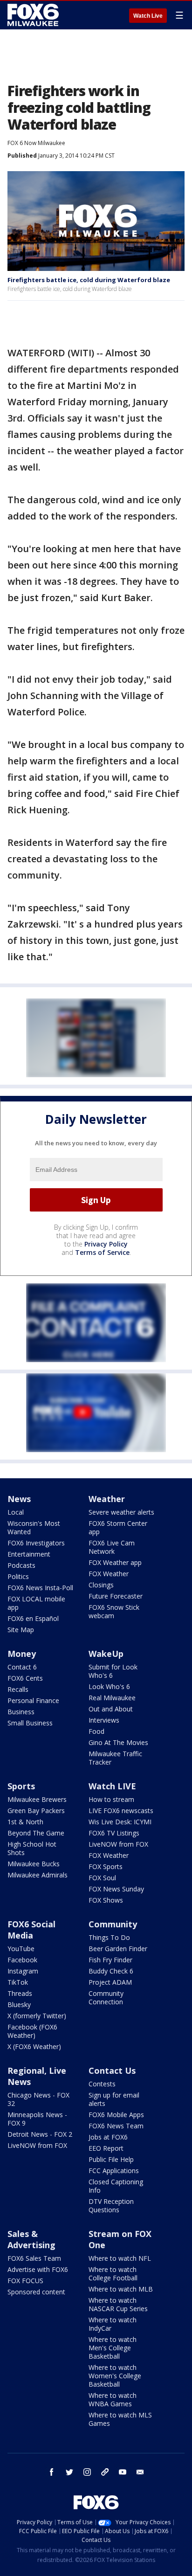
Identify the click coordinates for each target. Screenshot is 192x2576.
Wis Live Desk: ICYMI (120, 1822)
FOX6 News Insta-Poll (40, 1588)
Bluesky (19, 2005)
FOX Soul (102, 1878)
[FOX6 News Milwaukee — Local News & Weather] (34, 15)
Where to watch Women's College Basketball (115, 2376)
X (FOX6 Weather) (34, 2046)
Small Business (30, 1723)
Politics (18, 1576)
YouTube (21, 1949)
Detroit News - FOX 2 (40, 2134)
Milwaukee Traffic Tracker (115, 1758)
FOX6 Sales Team (34, 2258)
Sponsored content (36, 2292)
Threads (20, 1993)
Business (21, 1712)
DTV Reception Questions (111, 2206)
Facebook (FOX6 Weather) (32, 2031)
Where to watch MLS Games (120, 2419)
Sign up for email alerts (114, 2099)
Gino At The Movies (118, 1742)
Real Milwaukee (112, 1698)
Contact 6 (22, 1667)
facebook (52, 2472)
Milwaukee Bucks (34, 1864)
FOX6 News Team (116, 2126)
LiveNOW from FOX (118, 1844)
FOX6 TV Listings (114, 1833)
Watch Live (148, 16)
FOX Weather (109, 1574)
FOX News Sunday (116, 1889)
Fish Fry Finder (110, 1960)
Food (96, 1731)
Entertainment (29, 1554)
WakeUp (106, 1654)
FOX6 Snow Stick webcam (114, 1611)
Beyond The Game (36, 1833)
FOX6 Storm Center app (118, 1527)
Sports (21, 1786)
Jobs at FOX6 (108, 2137)
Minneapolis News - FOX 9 (37, 2119)
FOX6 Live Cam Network (112, 1547)
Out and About (111, 1709)
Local (16, 1512)
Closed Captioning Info (116, 2186)
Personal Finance (33, 1700)
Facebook (22, 1960)
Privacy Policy (106, 1244)
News (19, 1499)
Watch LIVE (112, 1786)
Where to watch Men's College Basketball (113, 2348)
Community (113, 1924)
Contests (102, 2084)
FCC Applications (114, 2171)
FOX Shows (106, 1900)
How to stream (111, 1799)
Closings (101, 1585)
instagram (87, 2472)
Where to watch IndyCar (113, 2324)
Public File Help (111, 2159)
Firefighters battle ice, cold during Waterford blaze (89, 280)
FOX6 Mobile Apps (116, 2115)
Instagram (23, 1971)
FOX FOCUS (25, 2281)
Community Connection (106, 1998)
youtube (123, 2472)
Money (22, 1654)
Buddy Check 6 (111, 1971)
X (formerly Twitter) (37, 2016)
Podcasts (21, 1565)
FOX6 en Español (33, 1618)
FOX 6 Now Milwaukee (36, 143)
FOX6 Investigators (36, 1543)
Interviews (104, 1720)
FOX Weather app (115, 1562)
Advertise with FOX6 (38, 2269)
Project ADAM (110, 1982)
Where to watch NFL (120, 2258)
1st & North (25, 1822)
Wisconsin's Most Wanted (34, 1527)
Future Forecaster (116, 1596)
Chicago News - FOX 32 (38, 2099)
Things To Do (109, 1937)
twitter (69, 2472)
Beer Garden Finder (118, 1949)
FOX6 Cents (25, 1678)
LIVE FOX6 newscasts (121, 1811)
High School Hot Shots (32, 1848)
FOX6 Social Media (31, 1930)
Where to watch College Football (113, 2274)
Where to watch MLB (121, 2289)
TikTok (18, 1982)
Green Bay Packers (36, 1811)
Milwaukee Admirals (38, 1875)
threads (105, 2472)
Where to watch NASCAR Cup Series (118, 2304)
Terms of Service (102, 1252)
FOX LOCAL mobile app (36, 1603)
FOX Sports (106, 1866)
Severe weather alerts (121, 1512)
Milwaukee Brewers (37, 1799)
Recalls (18, 1689)
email (140, 2472)
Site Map (21, 1630)
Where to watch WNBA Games (113, 2399)
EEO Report (106, 2148)
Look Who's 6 (109, 1686)
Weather (107, 1499)
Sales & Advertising (31, 2239)
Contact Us (112, 2070)
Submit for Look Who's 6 (113, 1671)
